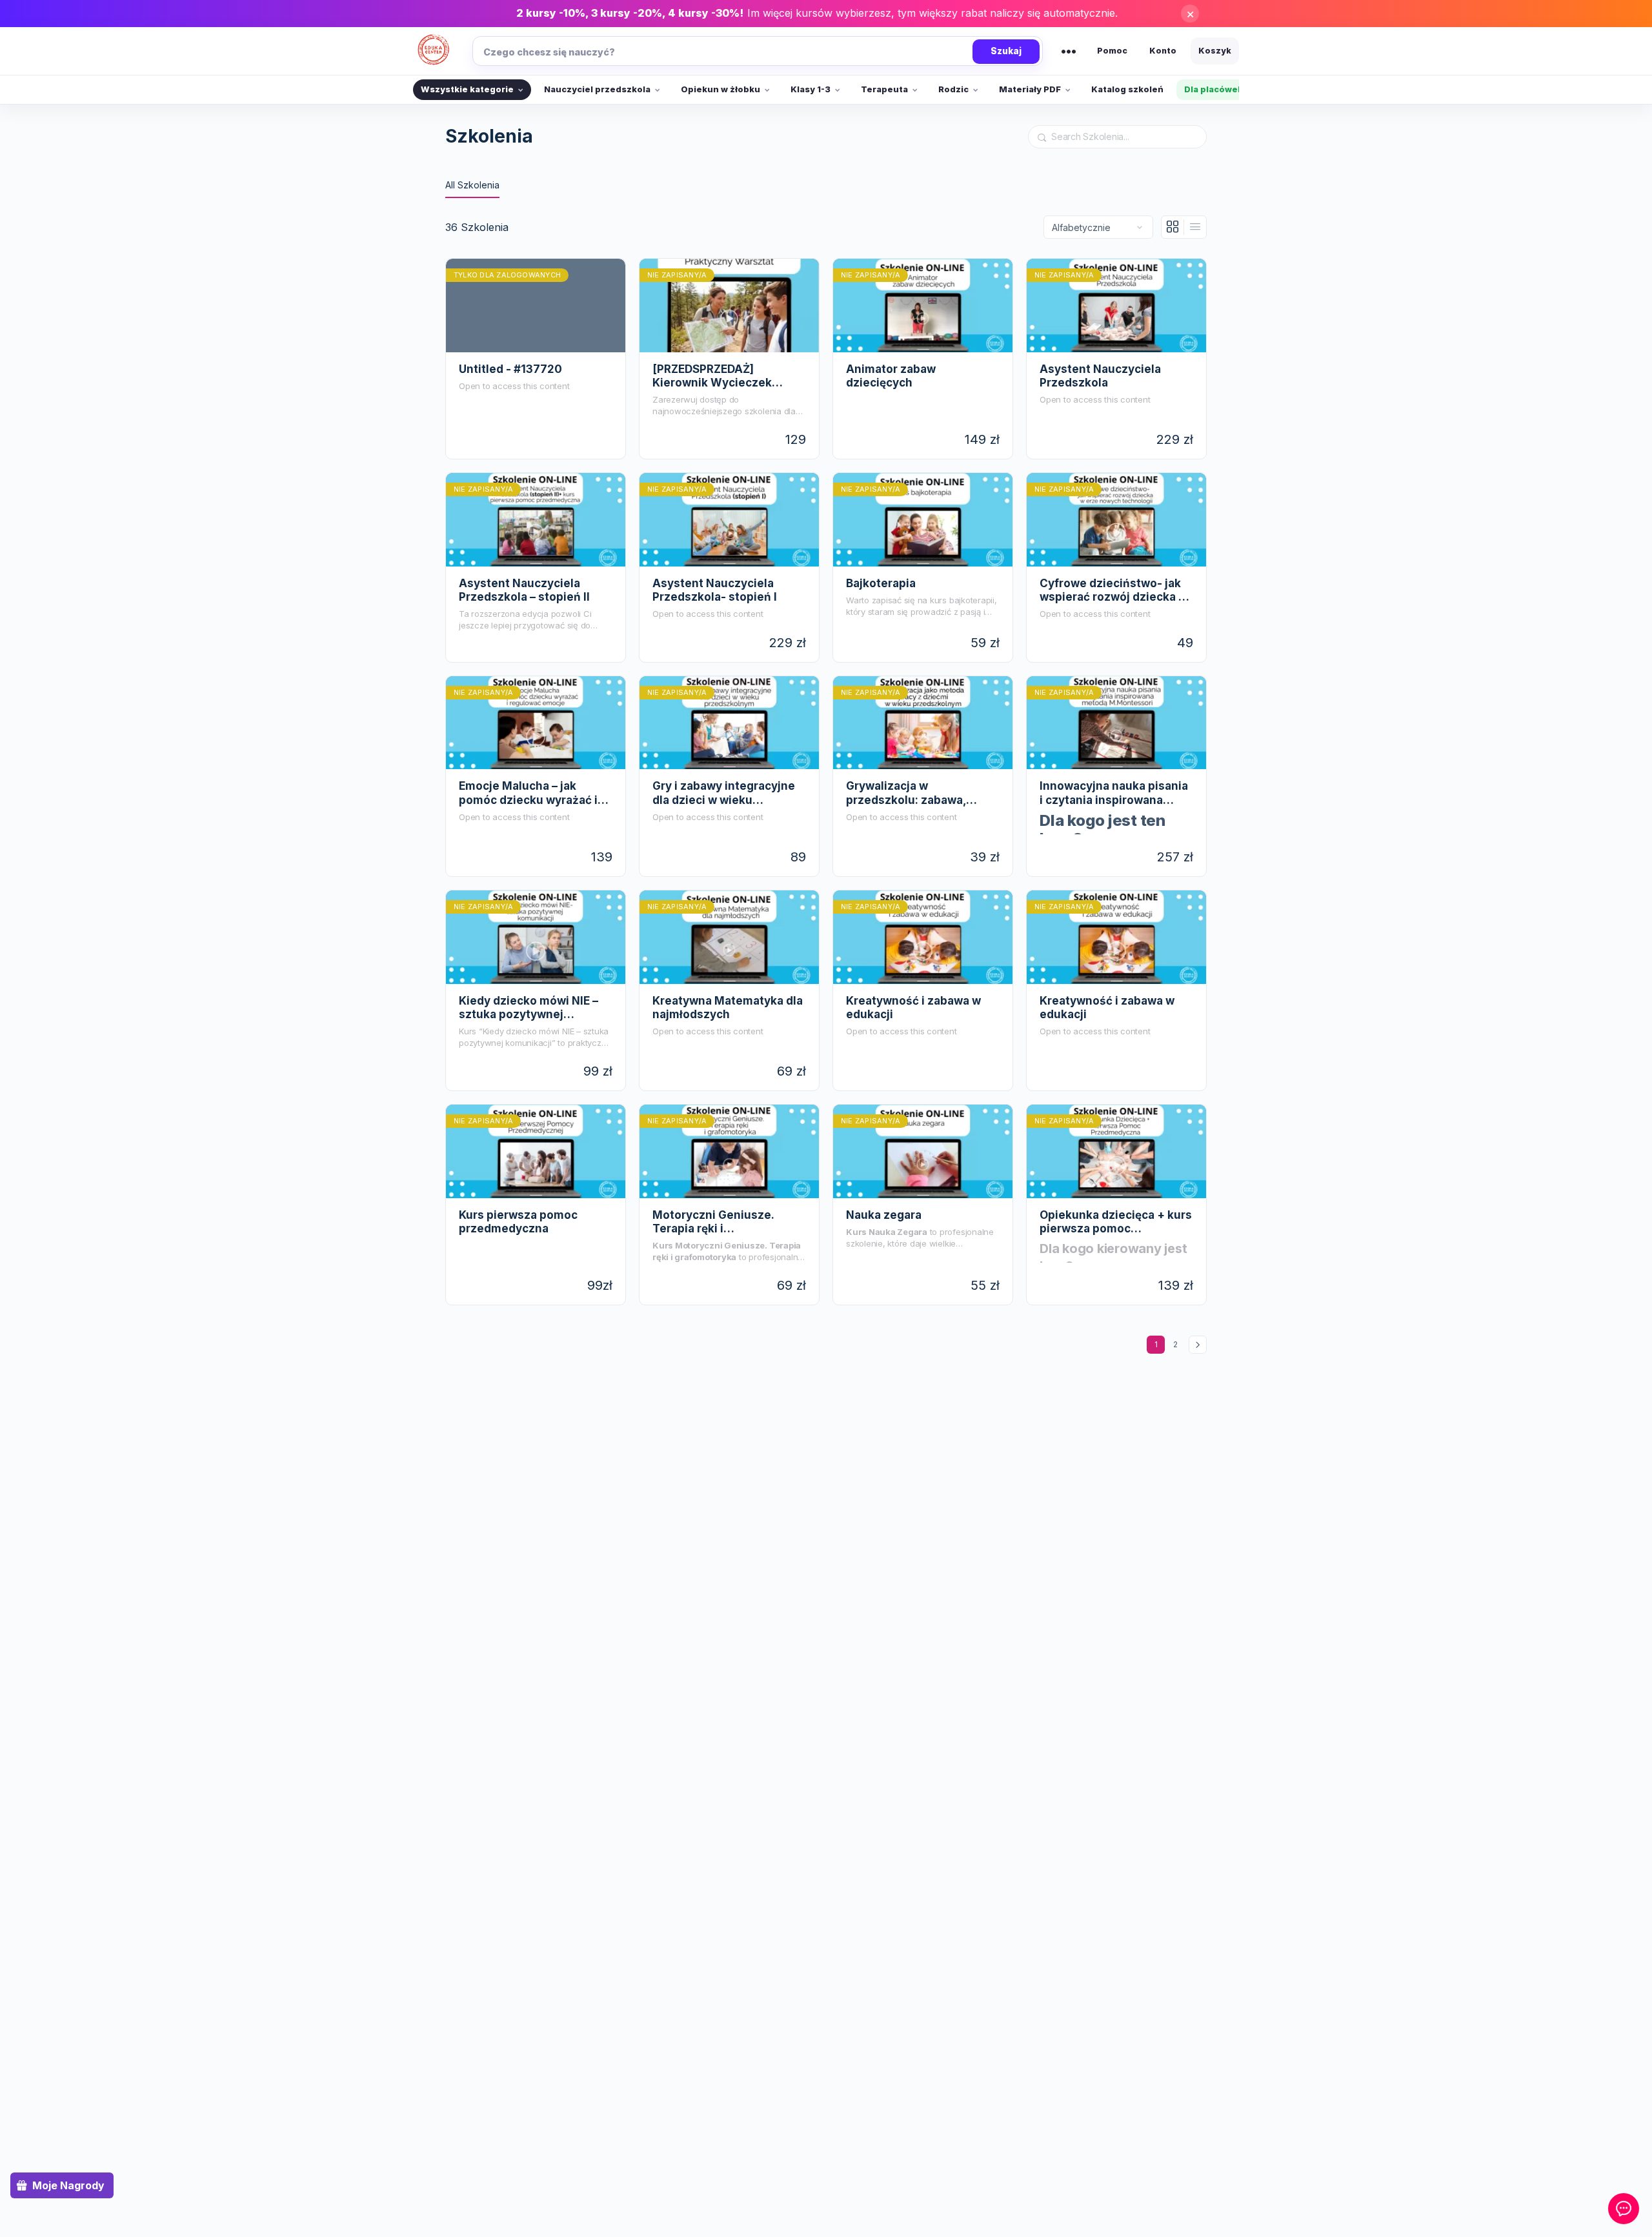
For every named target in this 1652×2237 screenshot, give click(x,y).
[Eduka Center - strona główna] (434, 51)
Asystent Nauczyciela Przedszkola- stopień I (715, 590)
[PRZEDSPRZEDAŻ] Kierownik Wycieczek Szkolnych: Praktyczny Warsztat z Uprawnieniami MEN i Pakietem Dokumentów (725, 376)
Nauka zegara (884, 1215)
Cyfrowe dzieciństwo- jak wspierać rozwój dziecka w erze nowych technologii (1113, 590)
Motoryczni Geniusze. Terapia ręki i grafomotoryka (713, 1222)
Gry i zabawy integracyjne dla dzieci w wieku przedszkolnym (724, 793)
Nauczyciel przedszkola (597, 89)
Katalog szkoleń (1127, 89)
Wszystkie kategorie (467, 89)
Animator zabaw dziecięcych (891, 376)
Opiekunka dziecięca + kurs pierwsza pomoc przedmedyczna (1116, 1222)
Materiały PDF (1030, 89)
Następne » (1198, 1345)
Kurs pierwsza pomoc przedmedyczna (518, 1222)
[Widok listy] (1195, 227)
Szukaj (1006, 51)
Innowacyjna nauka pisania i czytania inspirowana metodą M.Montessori (1114, 793)
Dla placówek (1214, 89)
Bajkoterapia (881, 583)
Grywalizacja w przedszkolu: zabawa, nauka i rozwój (906, 793)
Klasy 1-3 (811, 89)
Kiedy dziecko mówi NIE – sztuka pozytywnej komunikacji (529, 1008)
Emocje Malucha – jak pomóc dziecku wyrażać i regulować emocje (528, 793)
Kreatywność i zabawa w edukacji (913, 1008)
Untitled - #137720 (510, 369)
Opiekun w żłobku (720, 89)
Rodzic (953, 89)
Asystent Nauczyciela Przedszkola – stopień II (524, 590)
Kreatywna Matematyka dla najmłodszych (728, 1008)
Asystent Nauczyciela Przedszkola (1100, 376)
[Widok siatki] (1173, 227)
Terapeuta (884, 89)
